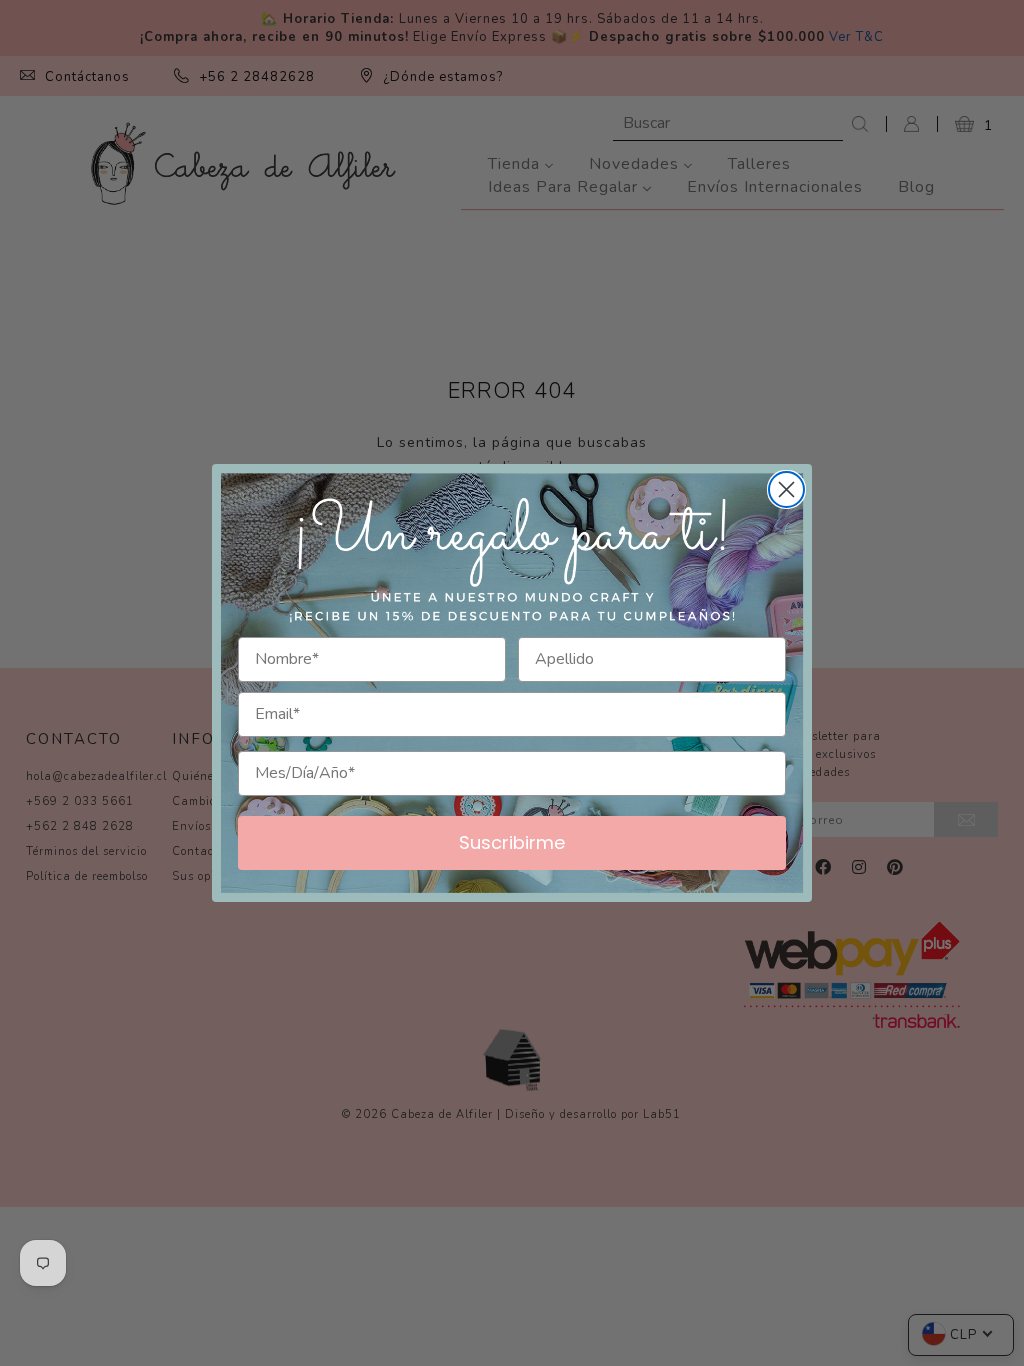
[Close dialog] (786, 489)
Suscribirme (512, 842)
